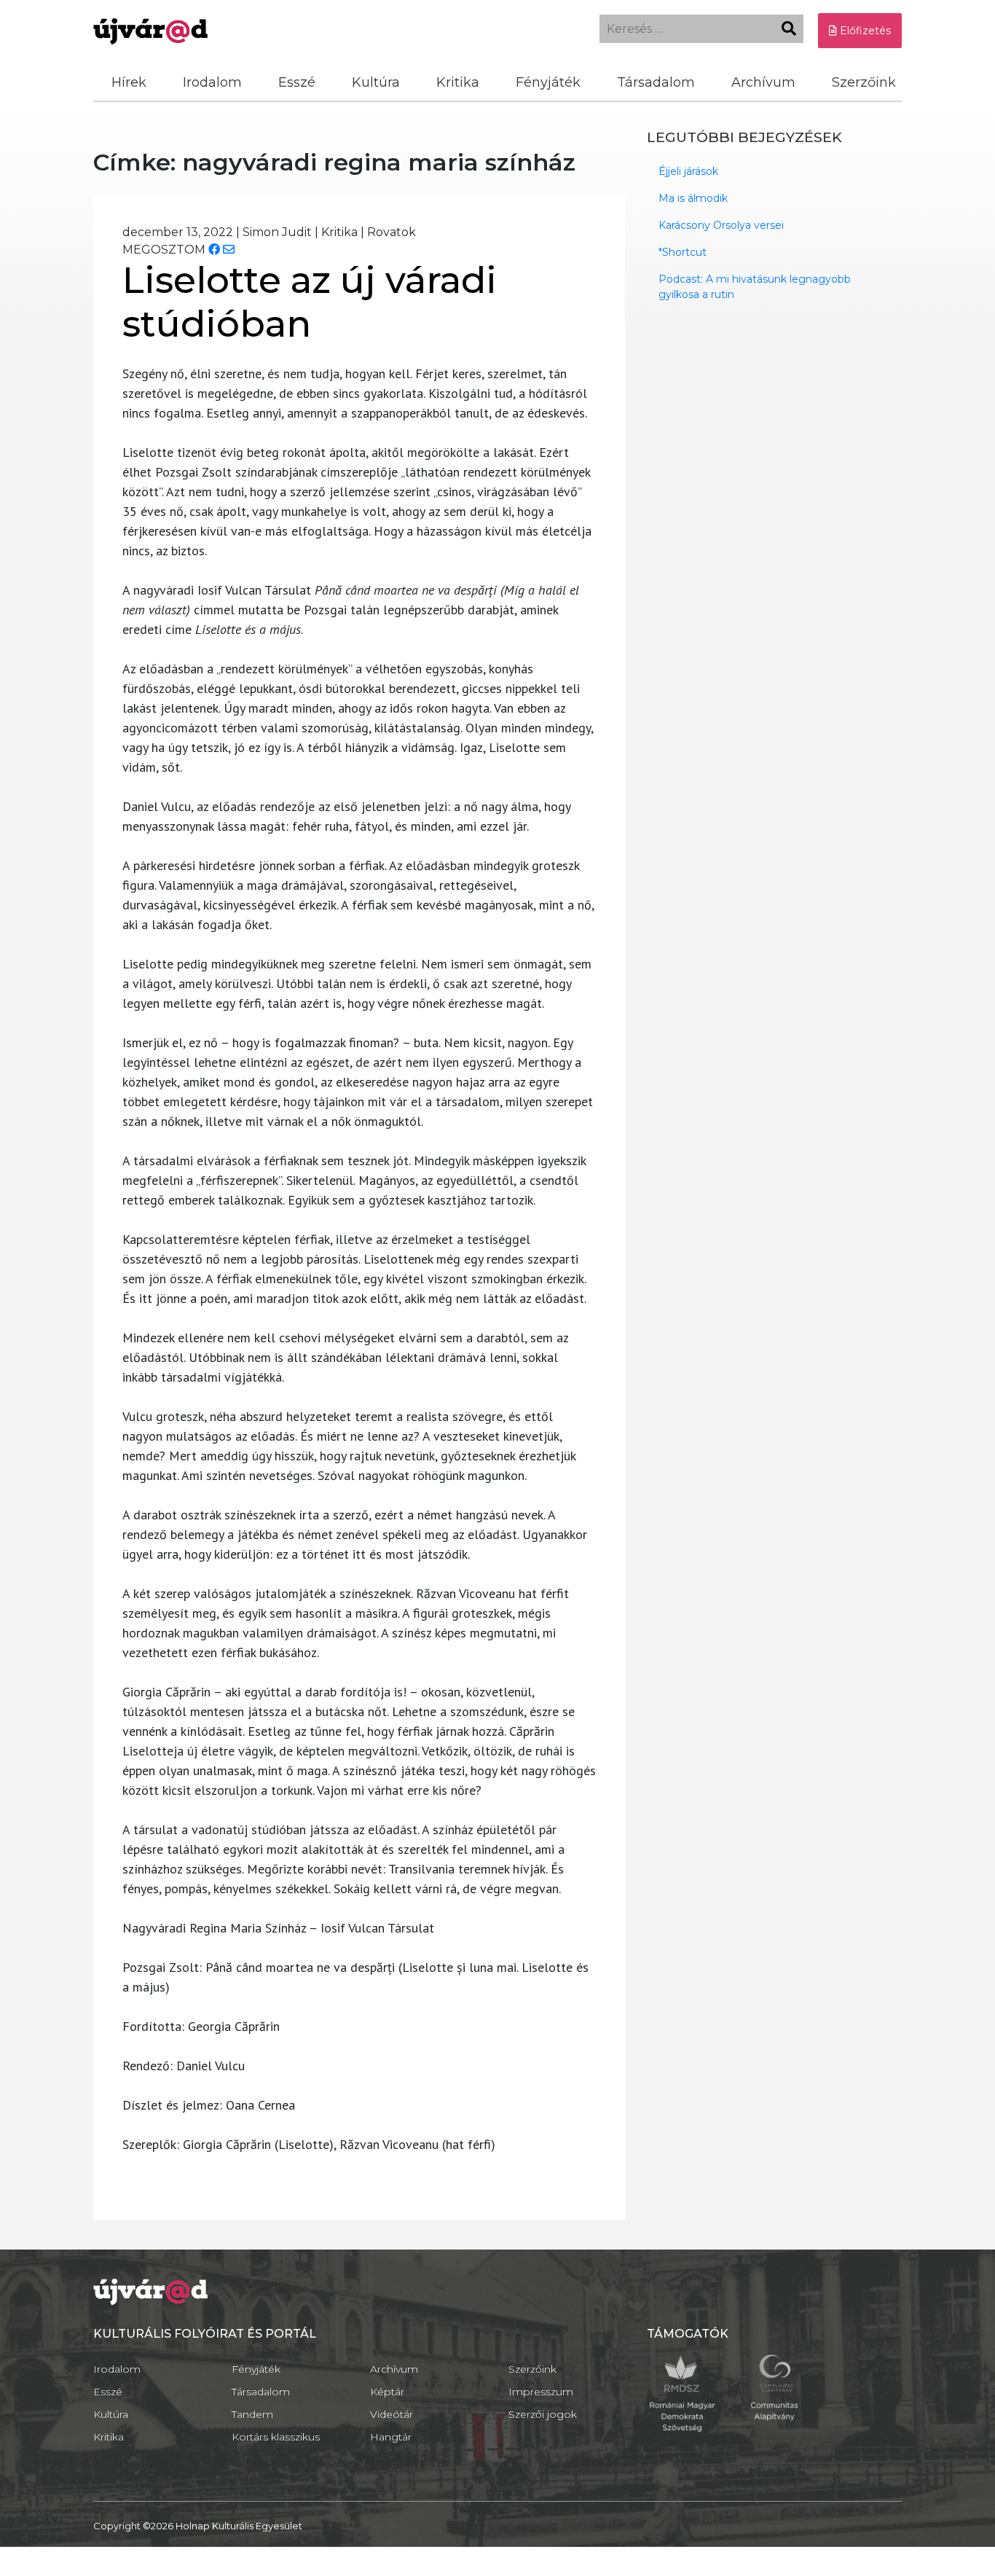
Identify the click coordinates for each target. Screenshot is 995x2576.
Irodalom (212, 82)
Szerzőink (864, 82)
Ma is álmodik (693, 198)
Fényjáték (548, 82)
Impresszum (541, 2392)
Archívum (763, 82)
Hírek (129, 82)
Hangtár (391, 2437)
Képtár (387, 2392)
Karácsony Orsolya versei (721, 225)
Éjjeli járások (688, 171)
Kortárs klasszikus (276, 2437)
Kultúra (376, 82)
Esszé (297, 82)
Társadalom (656, 82)
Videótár (392, 2414)
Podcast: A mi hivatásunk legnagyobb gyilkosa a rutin (755, 287)
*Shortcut (683, 252)
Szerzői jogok (543, 2414)
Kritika (458, 82)
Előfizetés (864, 31)
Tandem (252, 2414)
